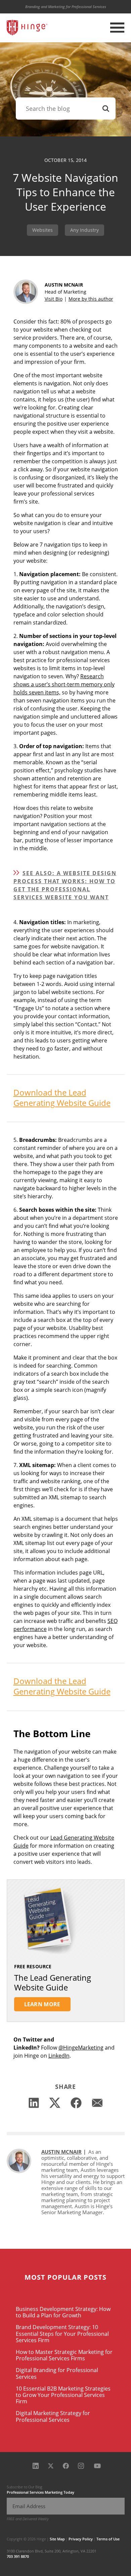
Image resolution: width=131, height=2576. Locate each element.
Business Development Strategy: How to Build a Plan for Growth (63, 2312)
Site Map (57, 2539)
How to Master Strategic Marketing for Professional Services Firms (64, 2355)
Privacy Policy (81, 2539)
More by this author (91, 299)
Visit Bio (54, 299)
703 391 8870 (18, 2556)
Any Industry (84, 230)
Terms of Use (108, 2539)
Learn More (42, 2004)
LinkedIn (59, 2056)
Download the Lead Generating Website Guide (62, 1098)
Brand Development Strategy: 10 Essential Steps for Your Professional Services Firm (62, 2333)
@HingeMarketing (81, 2048)
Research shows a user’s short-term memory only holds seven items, (64, 684)
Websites (42, 230)
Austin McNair (61, 2152)
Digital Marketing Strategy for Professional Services (53, 2416)
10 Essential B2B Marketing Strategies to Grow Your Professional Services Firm (63, 2395)
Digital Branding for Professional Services (57, 2373)
